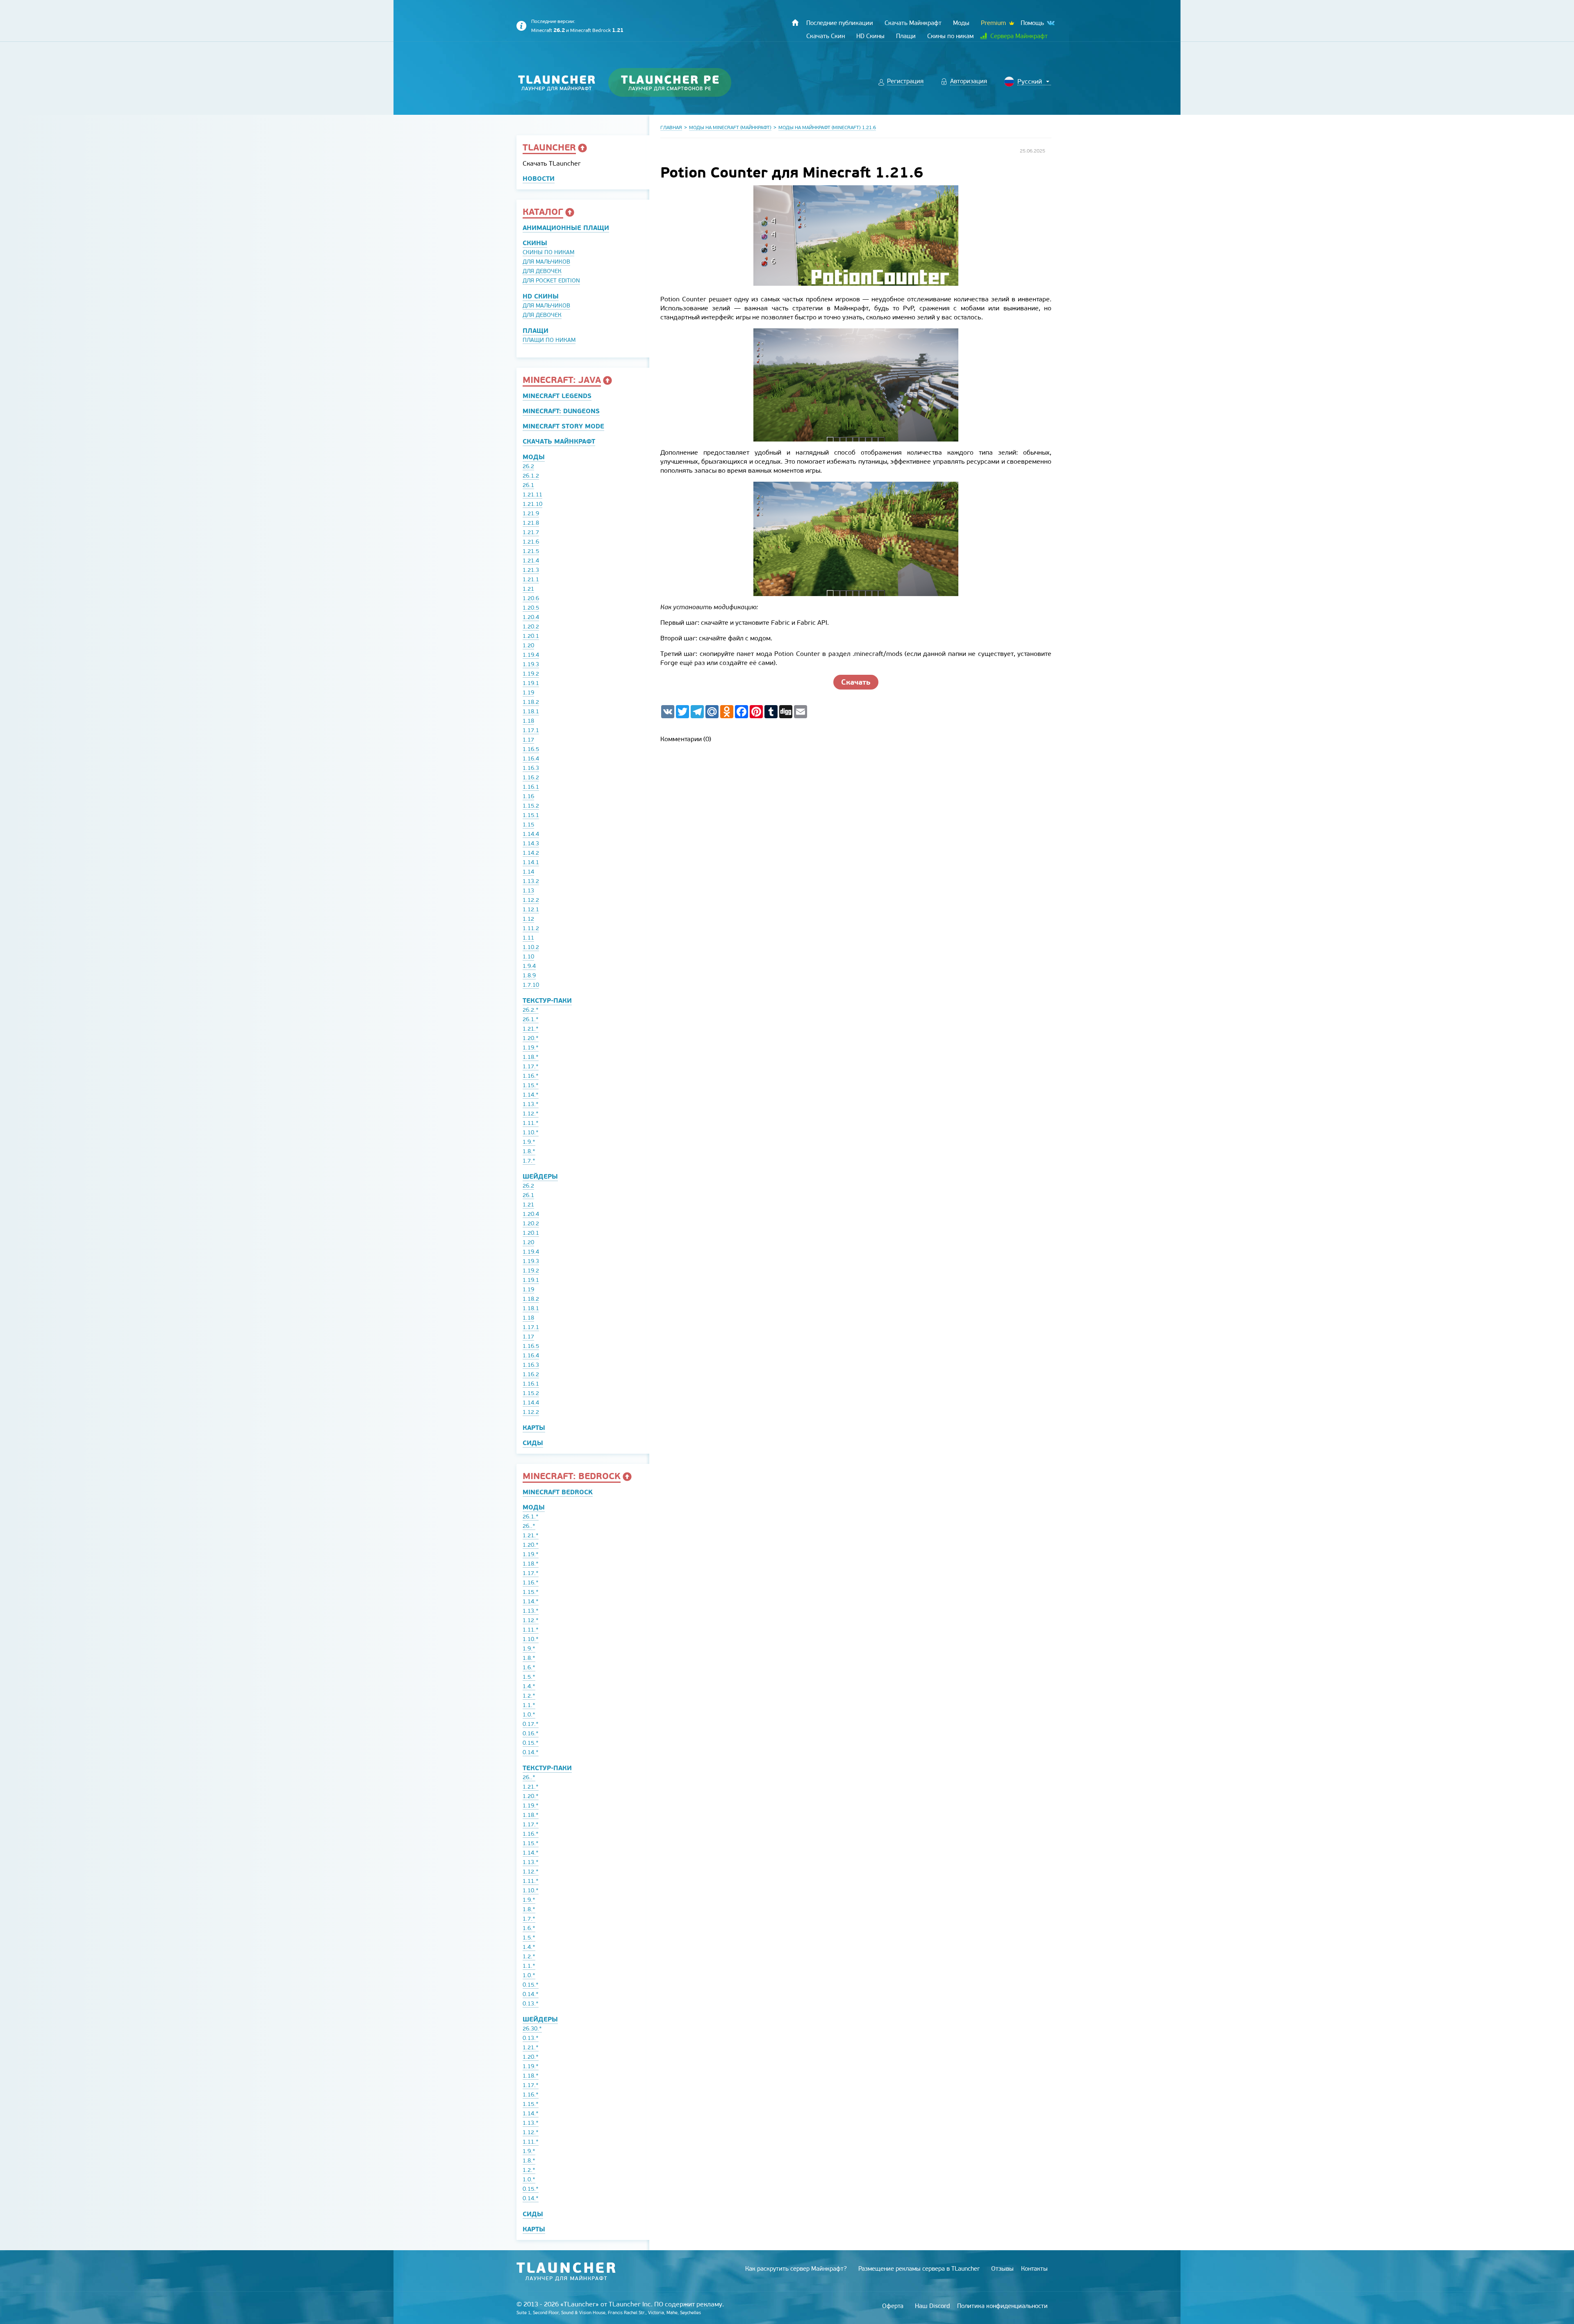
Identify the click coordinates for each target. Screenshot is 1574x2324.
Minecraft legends (557, 396)
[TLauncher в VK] (1050, 23)
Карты (534, 1428)
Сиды (533, 1443)
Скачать (856, 682)
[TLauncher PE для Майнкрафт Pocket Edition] (678, 83)
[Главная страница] (795, 23)
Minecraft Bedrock (597, 30)
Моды (534, 457)
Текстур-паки (547, 1000)
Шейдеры (540, 1176)
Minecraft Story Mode (563, 426)
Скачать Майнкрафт (559, 441)
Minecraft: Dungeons (561, 411)
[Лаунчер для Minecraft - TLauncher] (557, 83)
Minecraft (548, 30)
